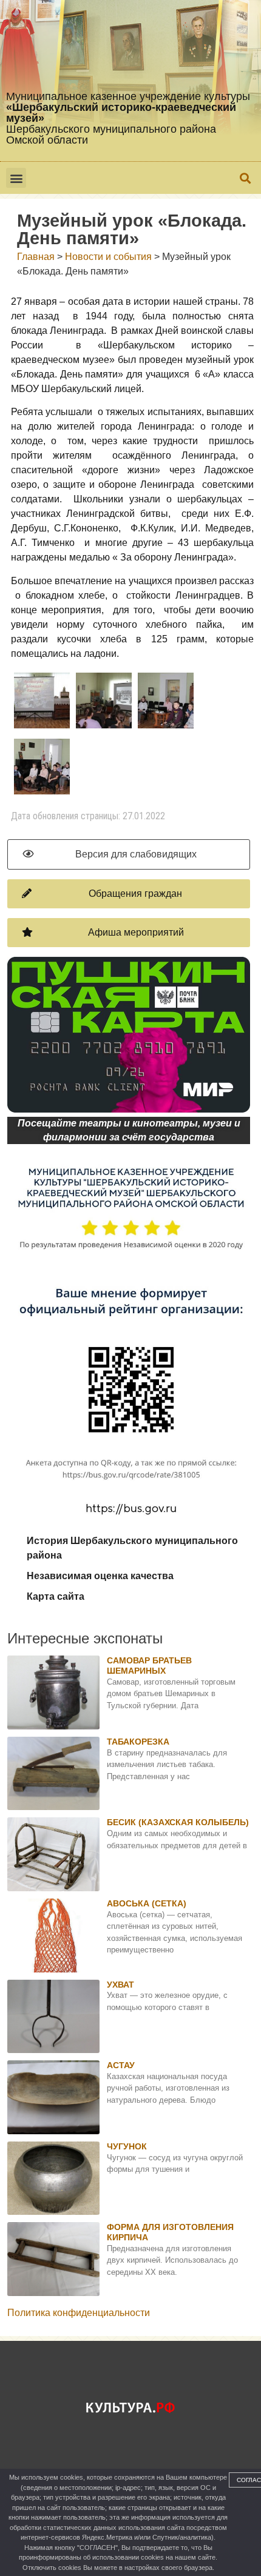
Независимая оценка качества (100, 1576)
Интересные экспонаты (85, 1638)
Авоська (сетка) (147, 1903)
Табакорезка (138, 1742)
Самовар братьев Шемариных (149, 1666)
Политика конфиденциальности (79, 2313)
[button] (16, 178)
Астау (121, 2065)
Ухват (120, 1985)
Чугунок (127, 2146)
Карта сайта (56, 1596)
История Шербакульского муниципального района (132, 1548)
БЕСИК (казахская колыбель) (178, 1822)
